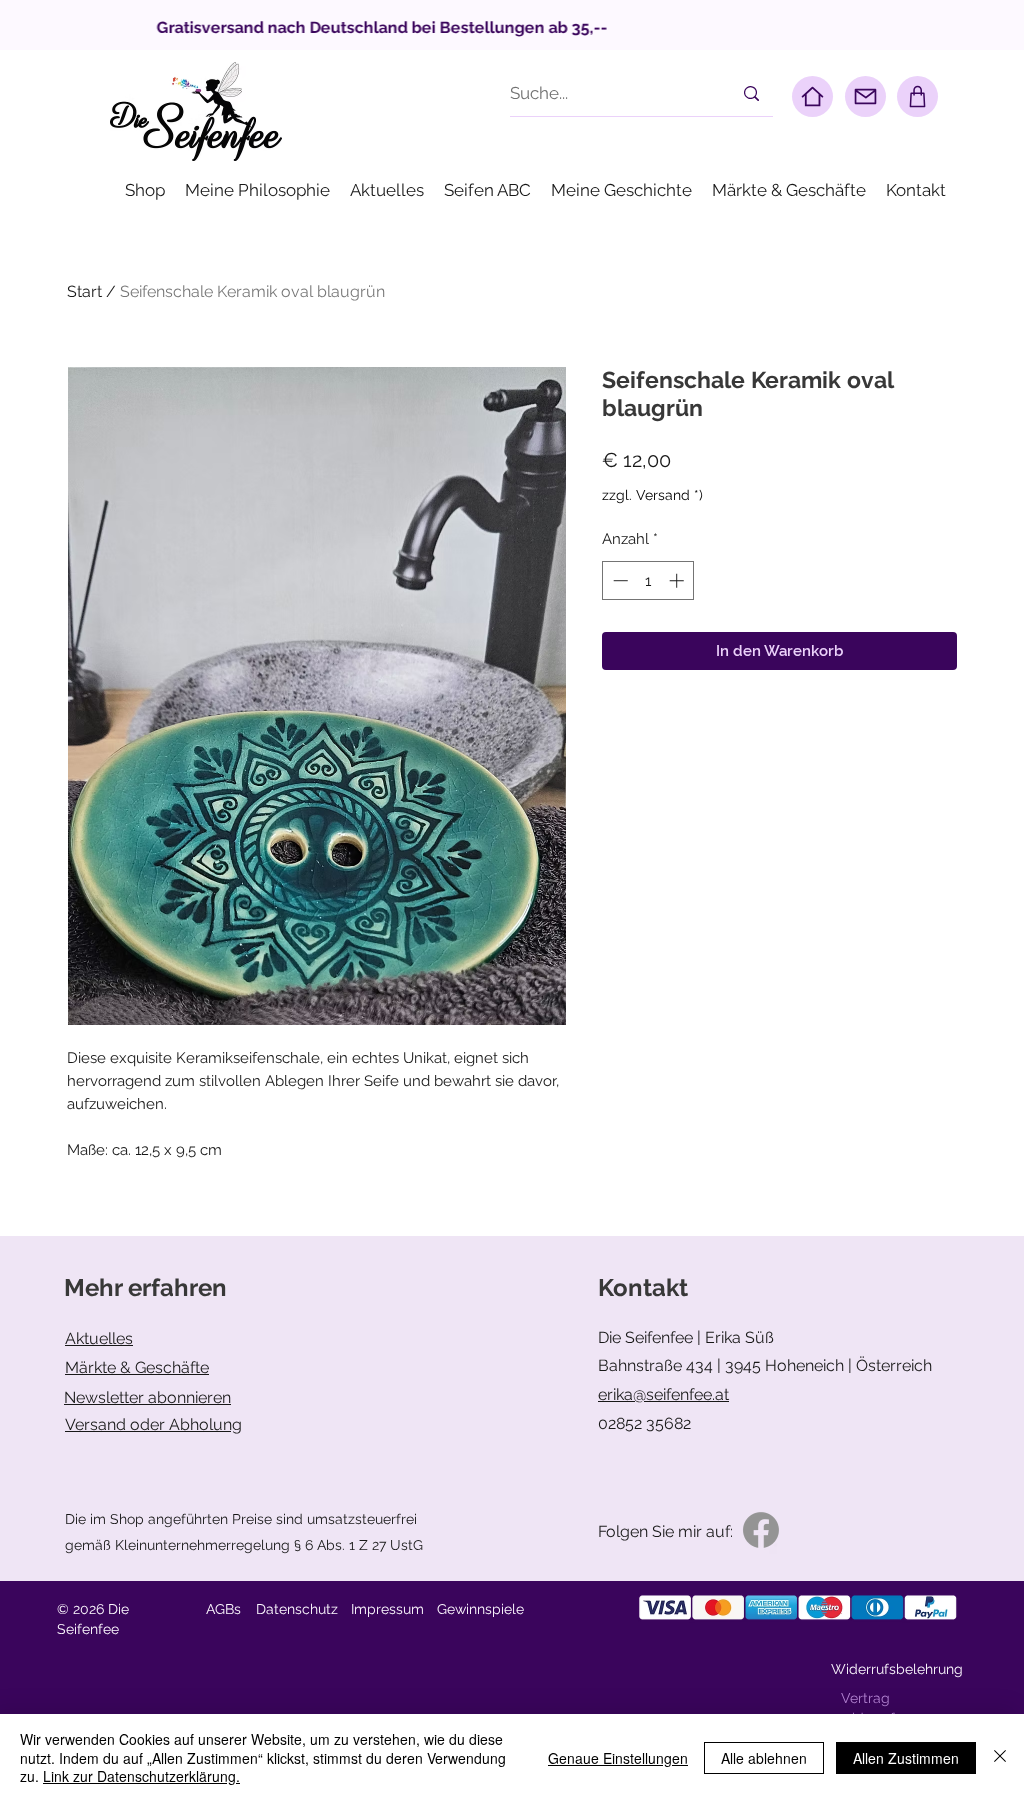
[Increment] (678, 580)
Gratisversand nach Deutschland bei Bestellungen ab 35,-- (490, 27)
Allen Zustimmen (906, 1758)
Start (84, 291)
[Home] (812, 96)
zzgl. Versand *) (652, 495)
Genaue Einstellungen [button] (618, 1758)
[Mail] (865, 96)
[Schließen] (1000, 1757)
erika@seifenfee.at (663, 1394)
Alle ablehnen (764, 1758)
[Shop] (917, 96)
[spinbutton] (648, 580)
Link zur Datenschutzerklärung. (141, 1776)
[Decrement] (618, 580)
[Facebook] (761, 1530)
